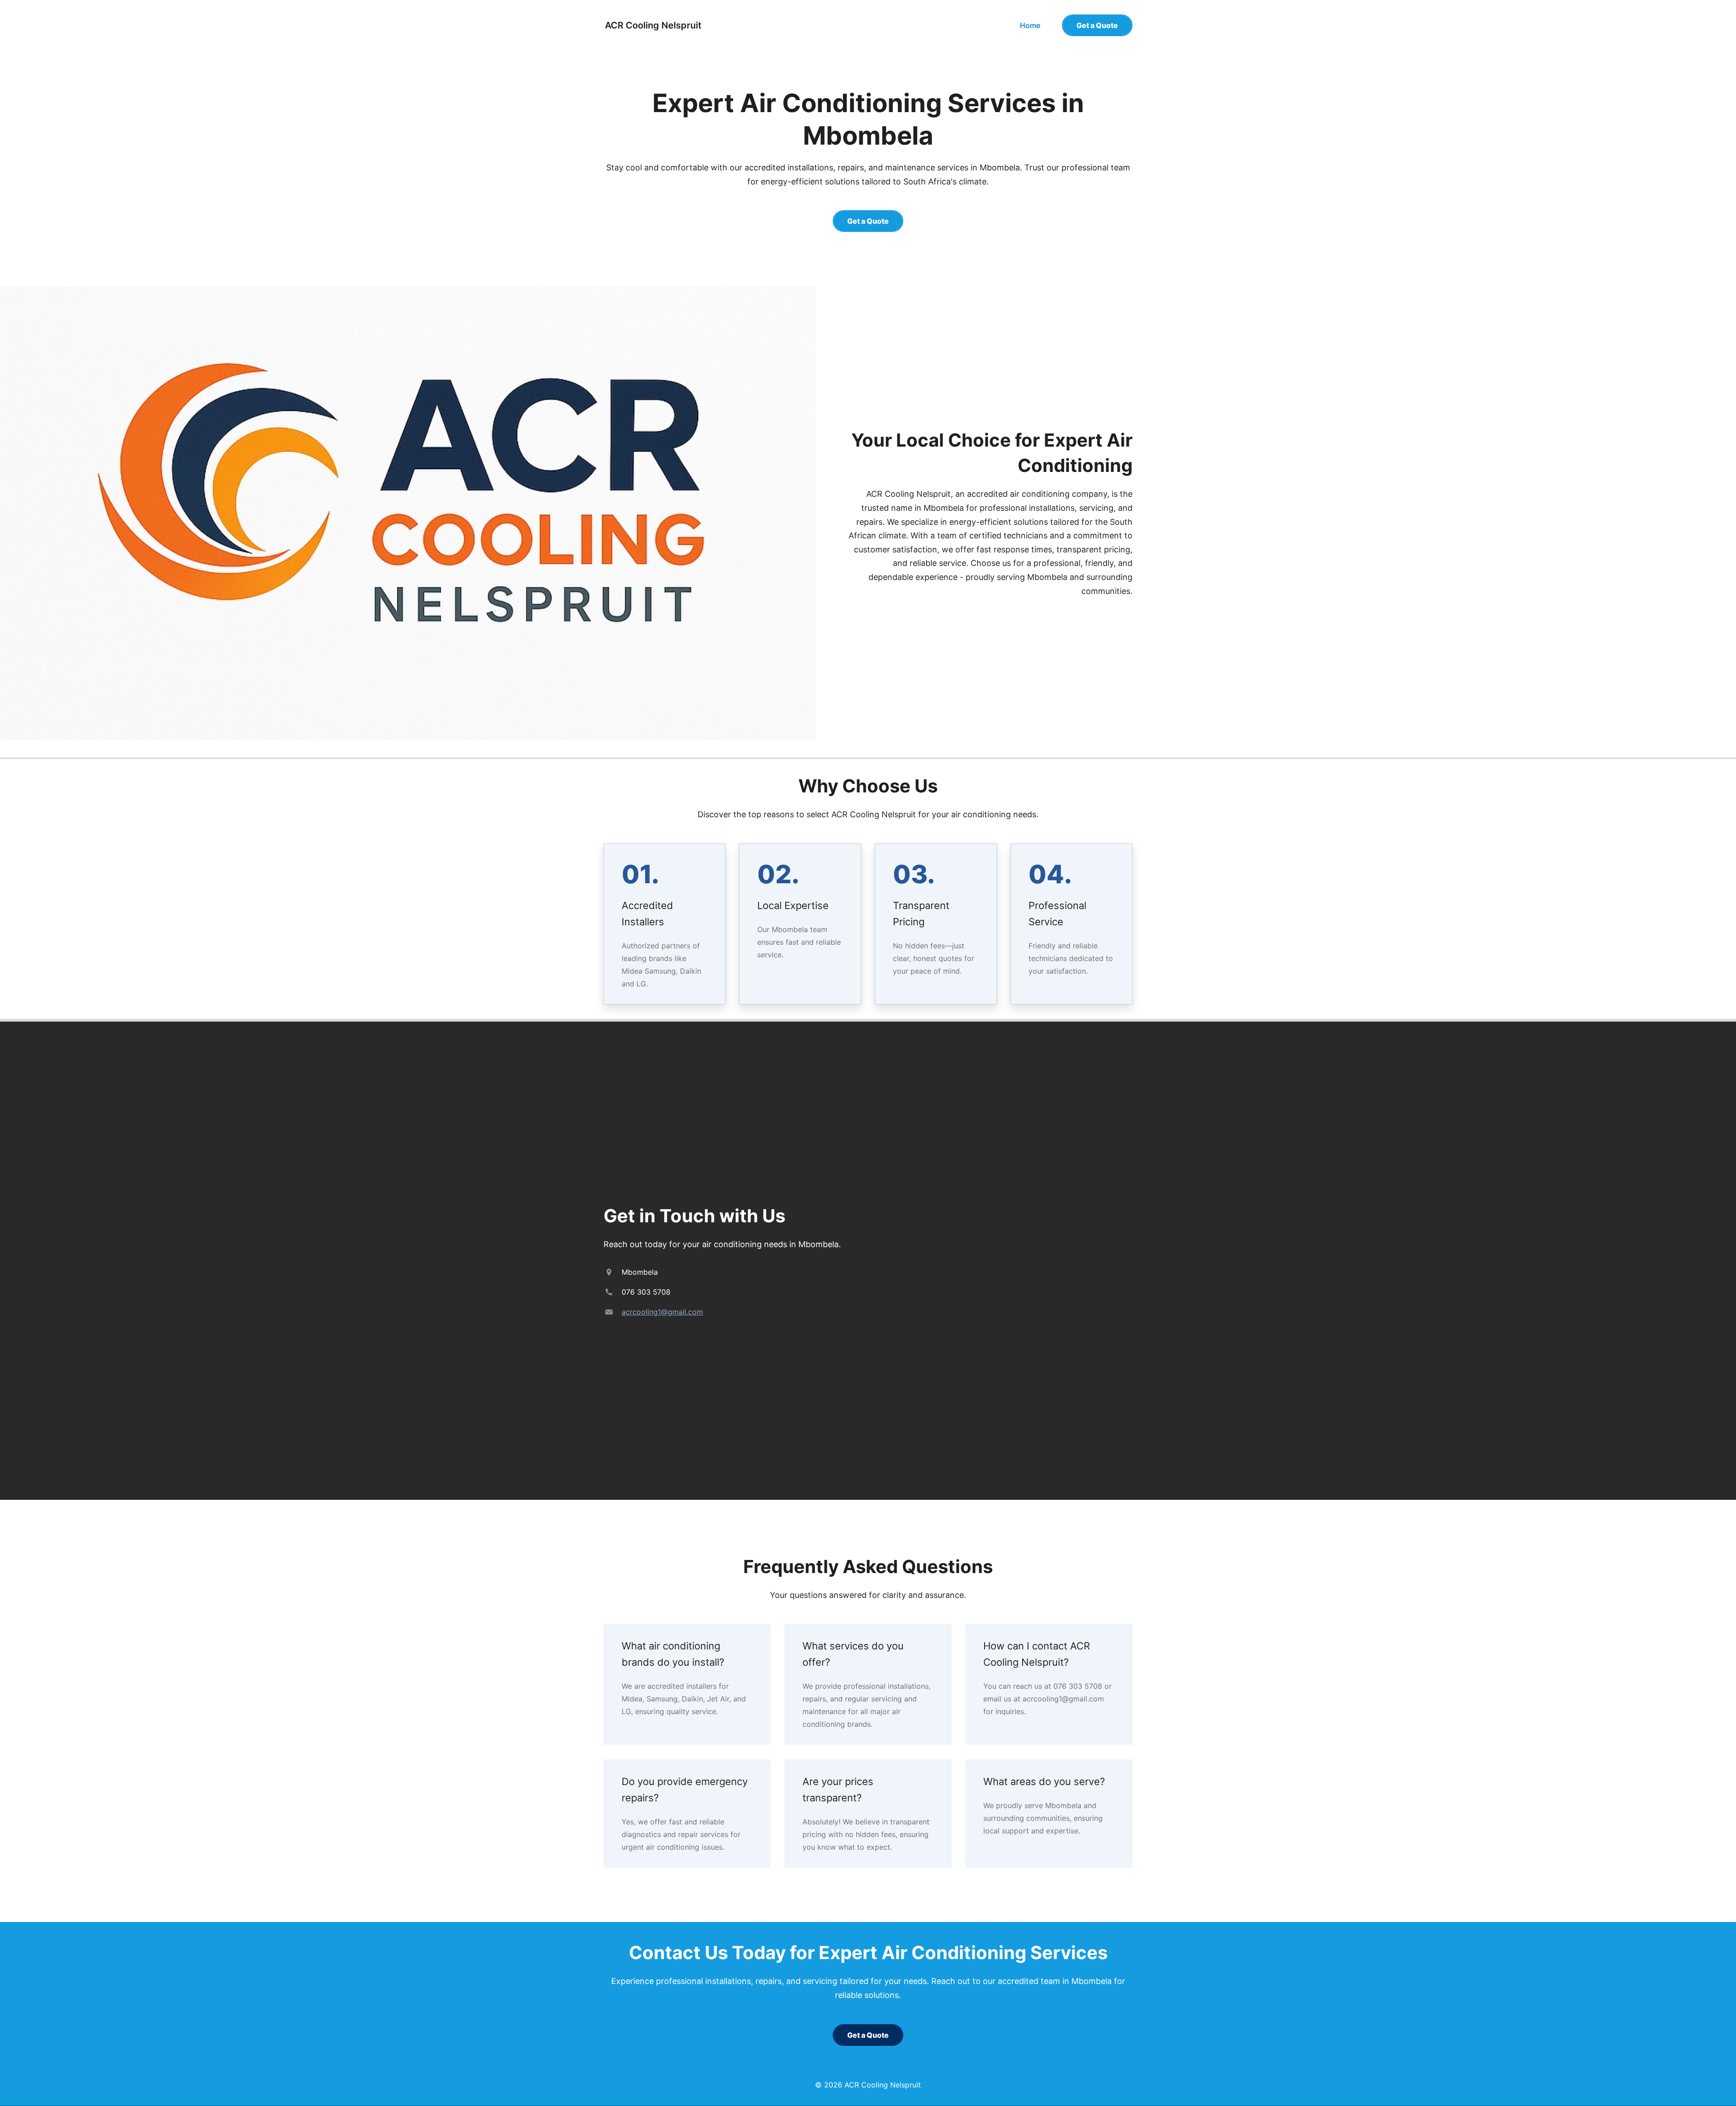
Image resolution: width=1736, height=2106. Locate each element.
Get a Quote (1097, 25)
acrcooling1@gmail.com (662, 1312)
